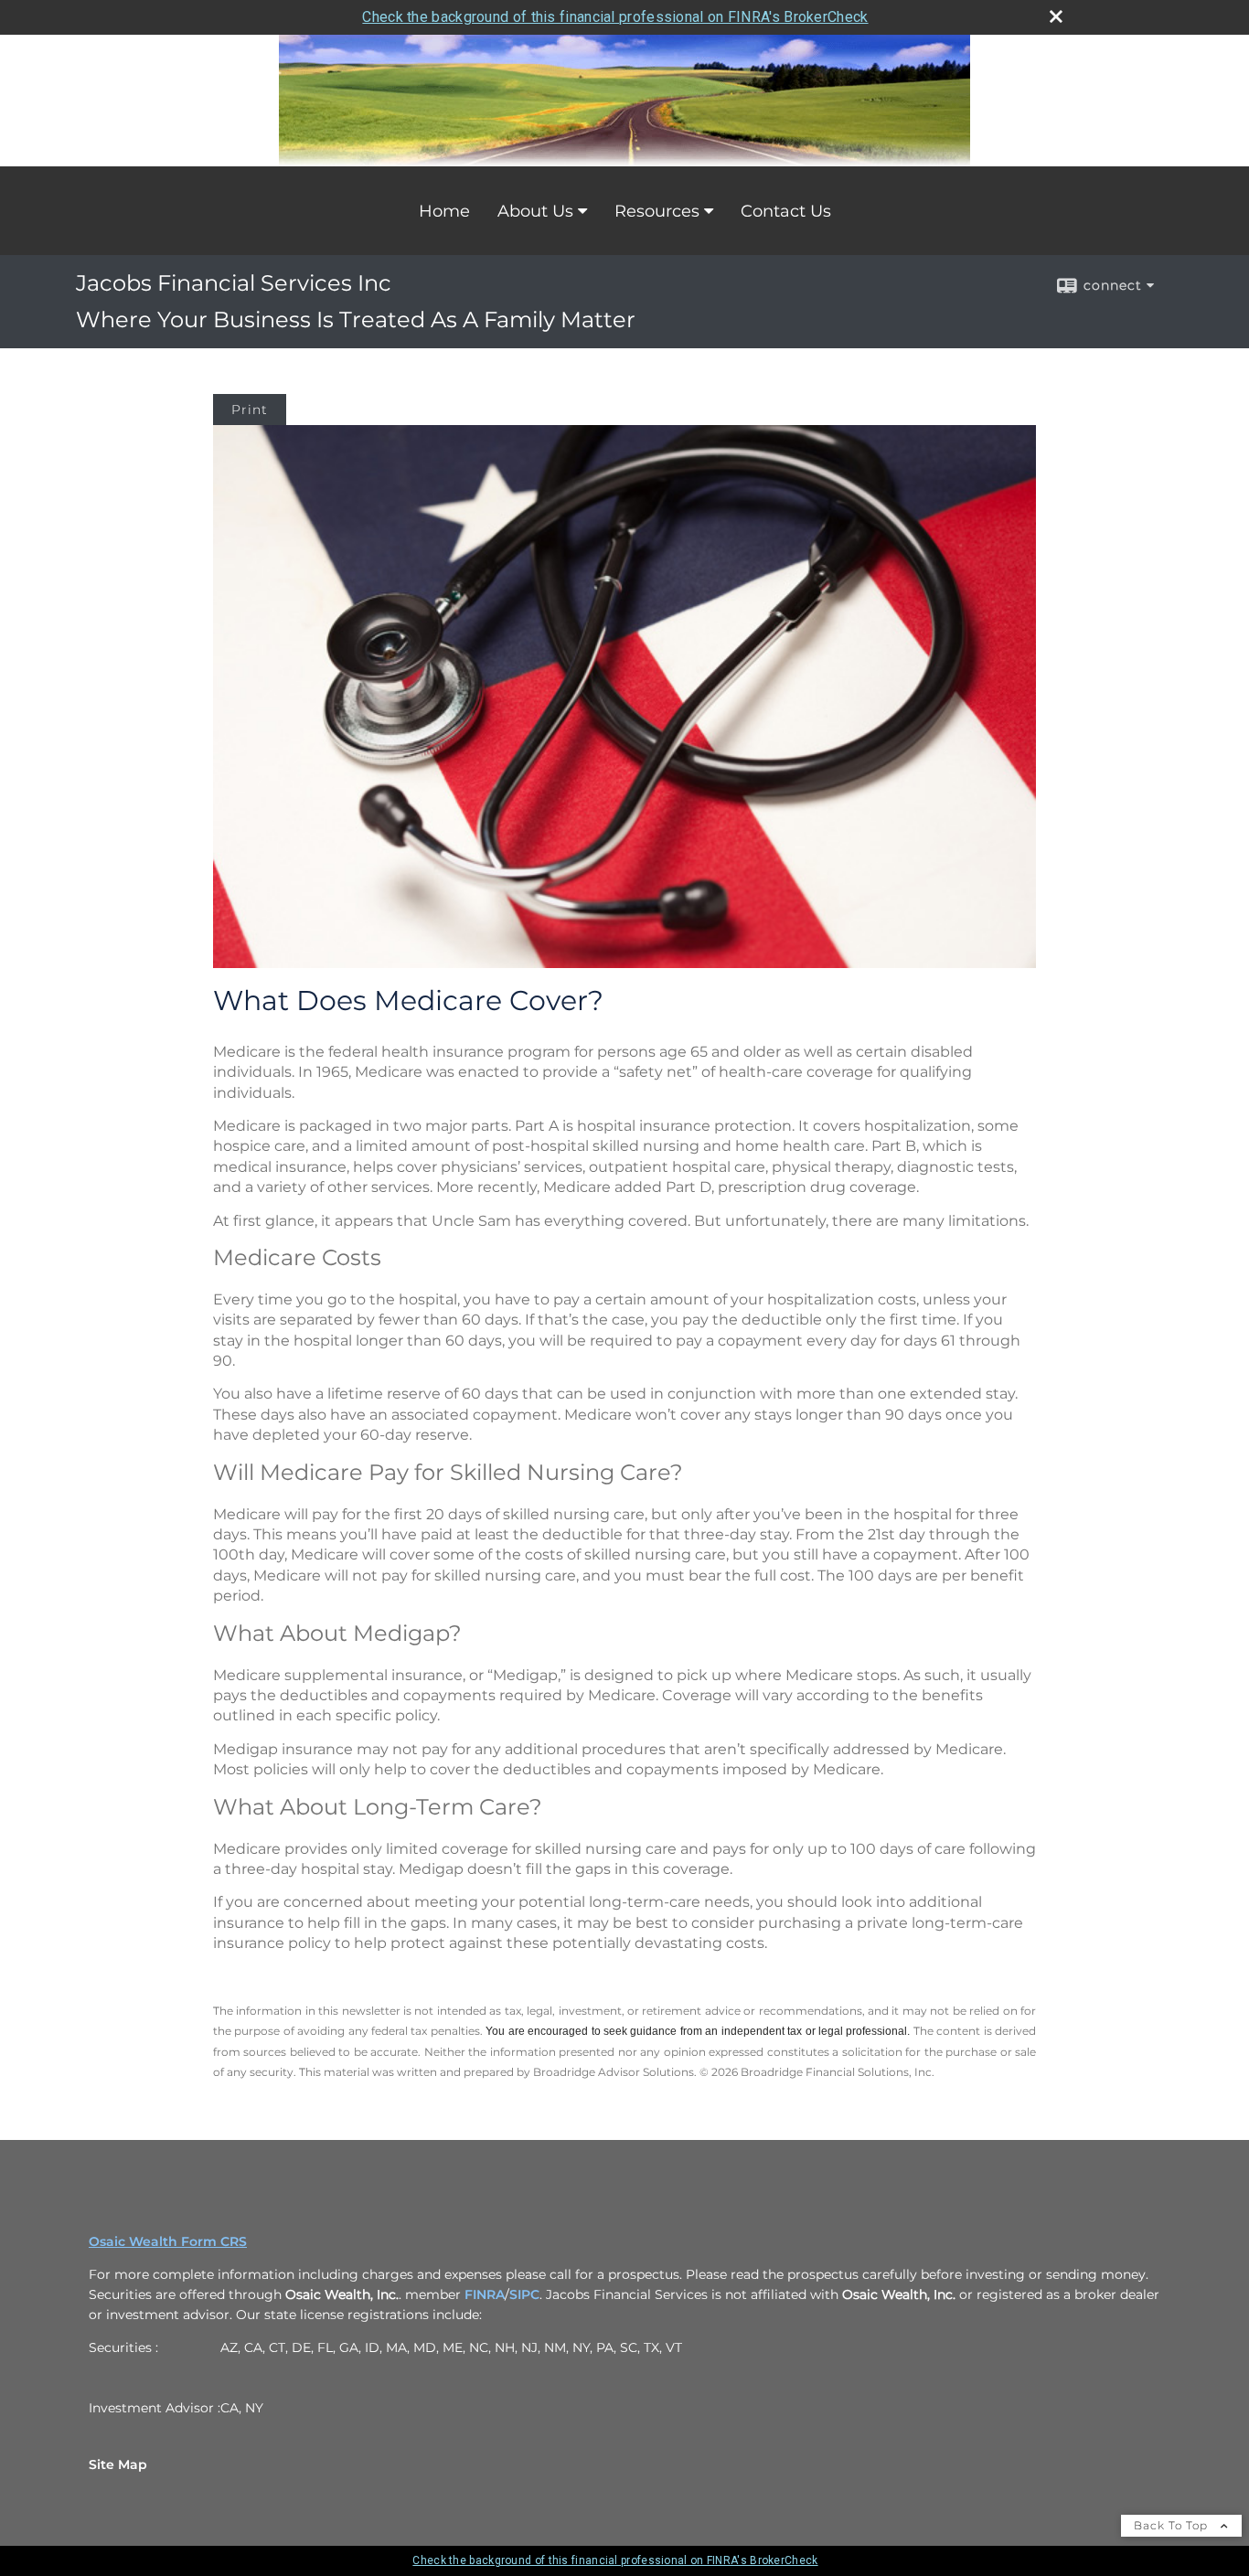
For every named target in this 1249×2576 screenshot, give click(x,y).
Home (444, 211)
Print (250, 410)
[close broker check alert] (1056, 16)
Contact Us (786, 211)
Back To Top (1173, 2525)
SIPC (524, 2294)
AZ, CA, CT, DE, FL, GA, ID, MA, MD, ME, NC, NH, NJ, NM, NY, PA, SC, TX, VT (451, 2347)
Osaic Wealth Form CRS (168, 2241)
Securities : (123, 2347)
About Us (535, 211)
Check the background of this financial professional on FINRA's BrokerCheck (615, 17)
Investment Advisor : (155, 2408)
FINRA (485, 2294)
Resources (657, 211)
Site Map (118, 2464)
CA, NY (242, 2408)
